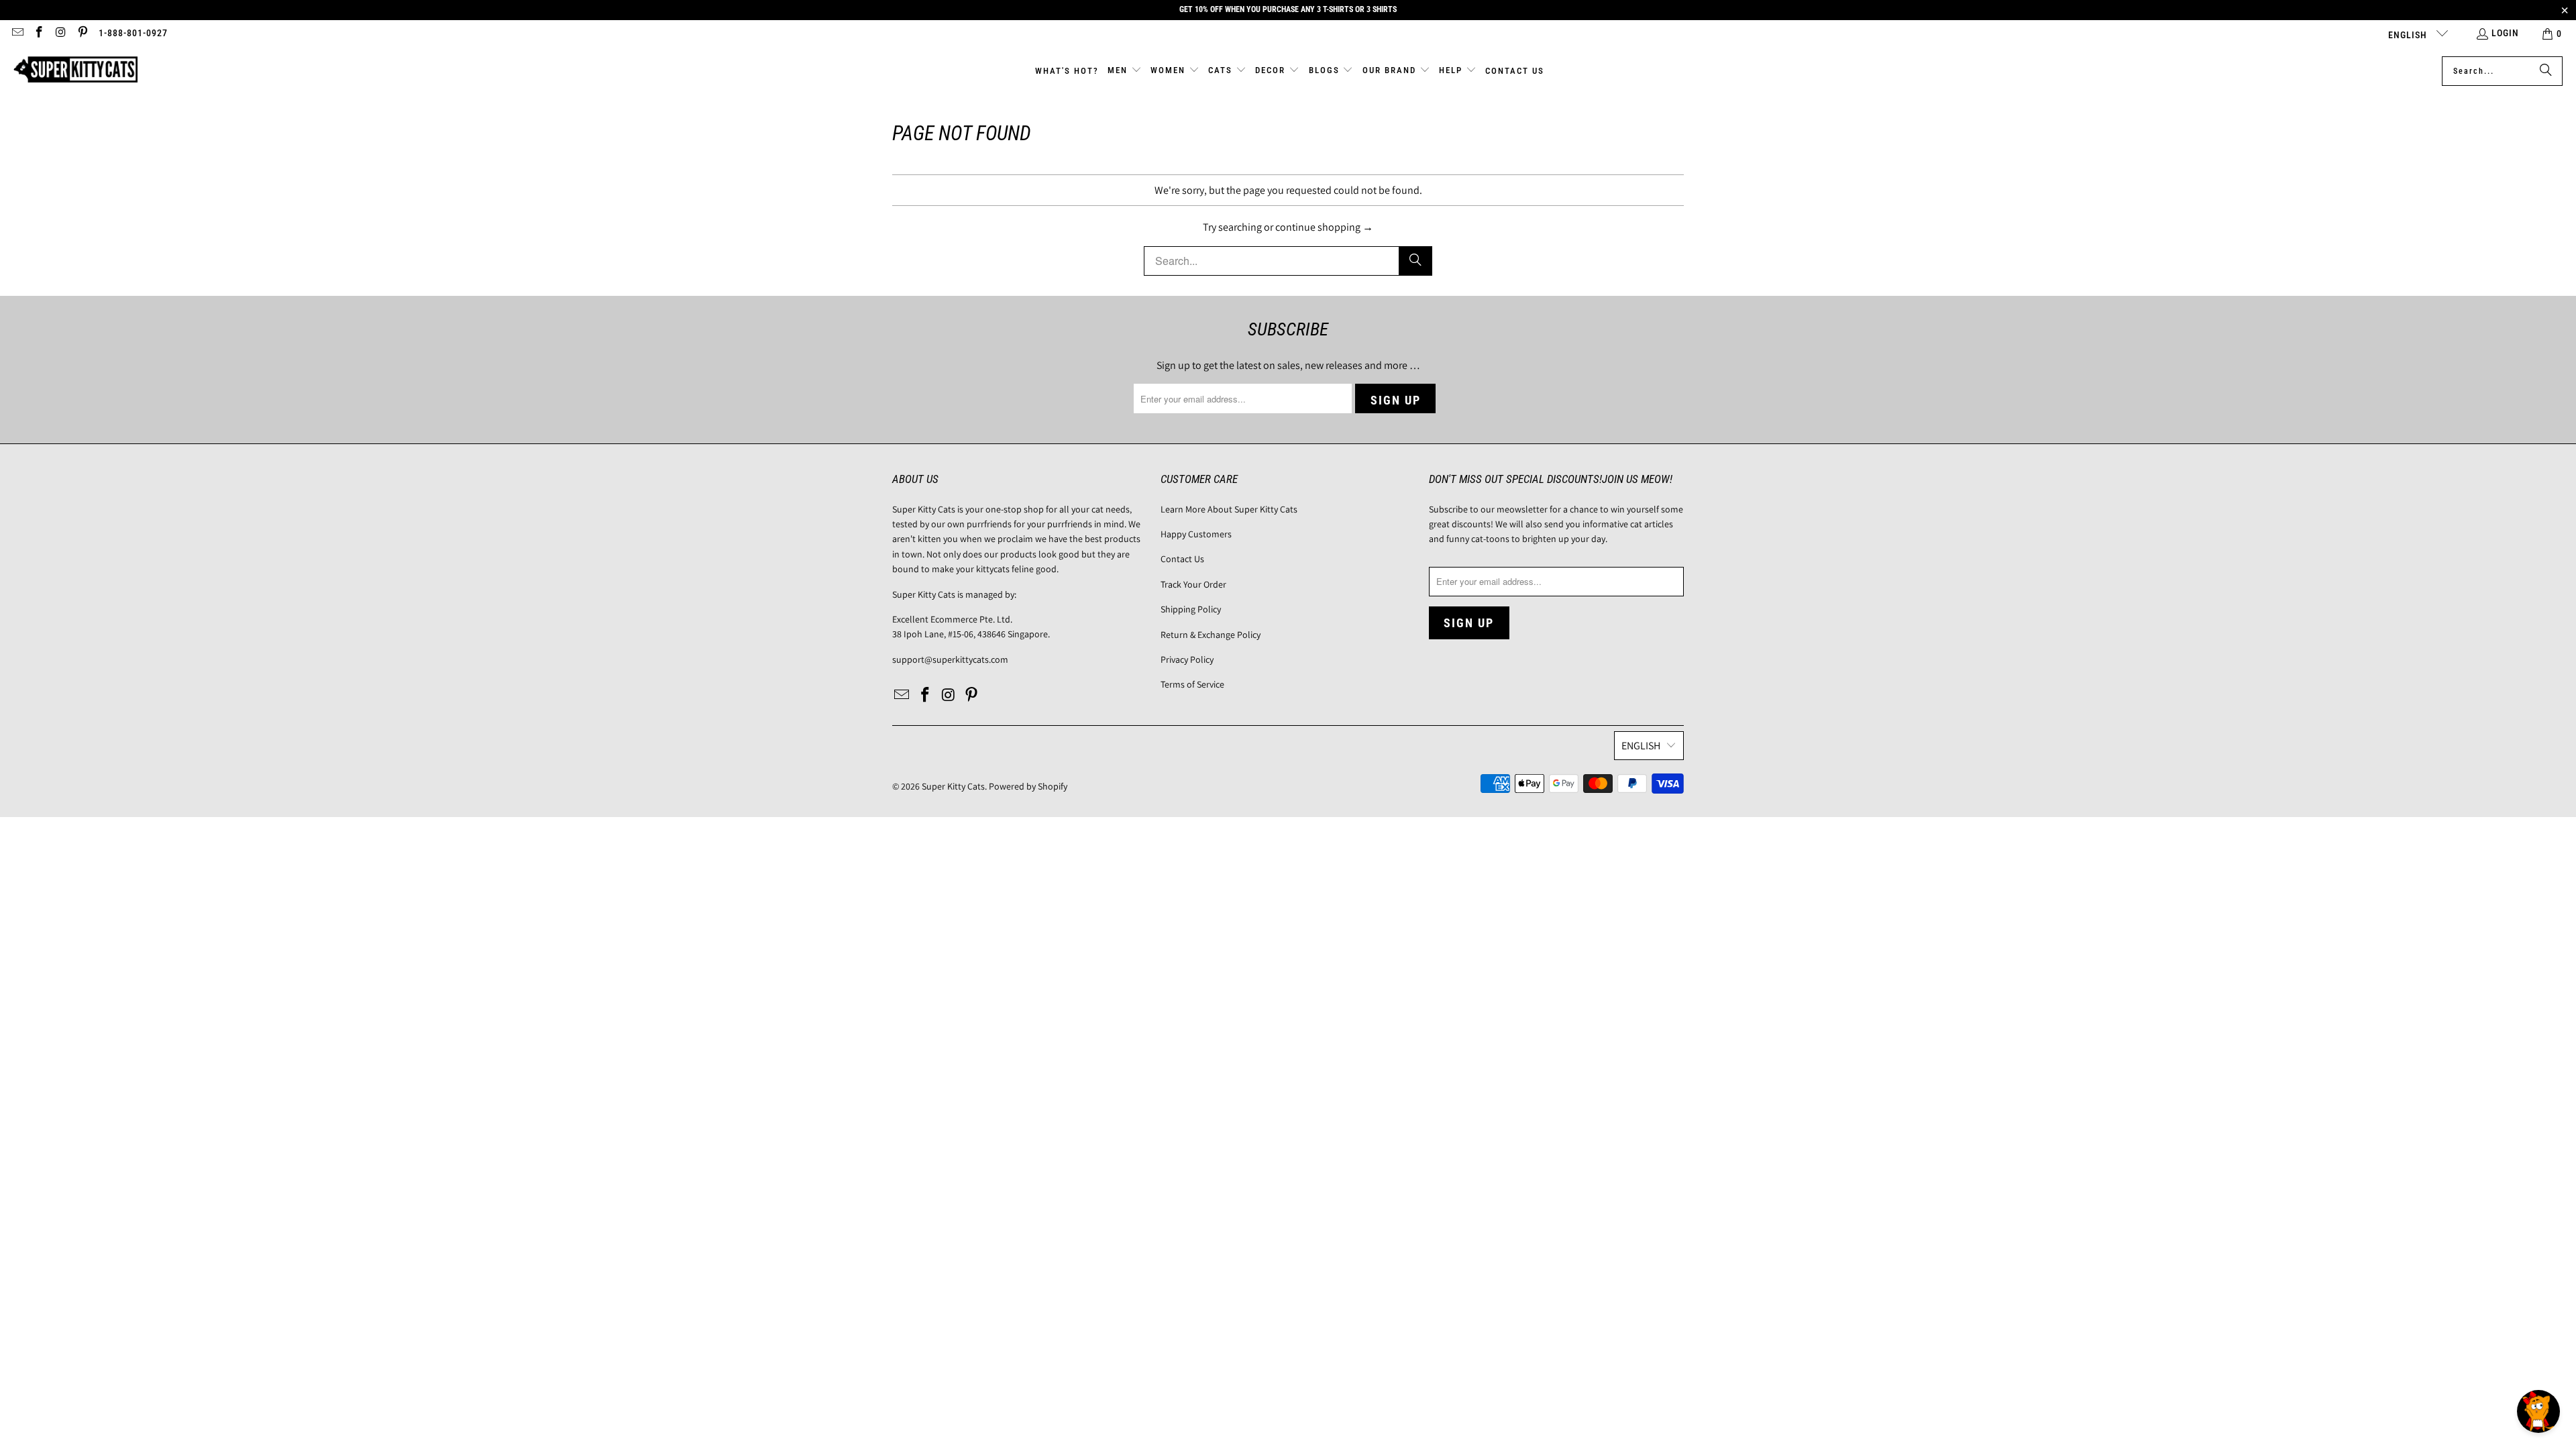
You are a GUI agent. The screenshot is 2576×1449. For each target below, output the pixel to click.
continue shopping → (1324, 227)
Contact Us (1182, 559)
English (2409, 35)
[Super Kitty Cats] (75, 71)
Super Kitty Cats (953, 786)
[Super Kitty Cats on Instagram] (60, 34)
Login (2505, 33)
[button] (1125, 71)
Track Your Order (1193, 584)
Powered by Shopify (1028, 786)
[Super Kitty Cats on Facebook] (39, 34)
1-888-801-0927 (133, 33)
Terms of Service (1192, 684)
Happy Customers (1196, 534)
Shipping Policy (1191, 609)
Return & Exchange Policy (1211, 635)
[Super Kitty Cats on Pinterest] (83, 34)
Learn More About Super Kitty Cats (1229, 509)
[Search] (2546, 71)
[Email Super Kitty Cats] (17, 34)
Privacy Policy (1187, 659)
